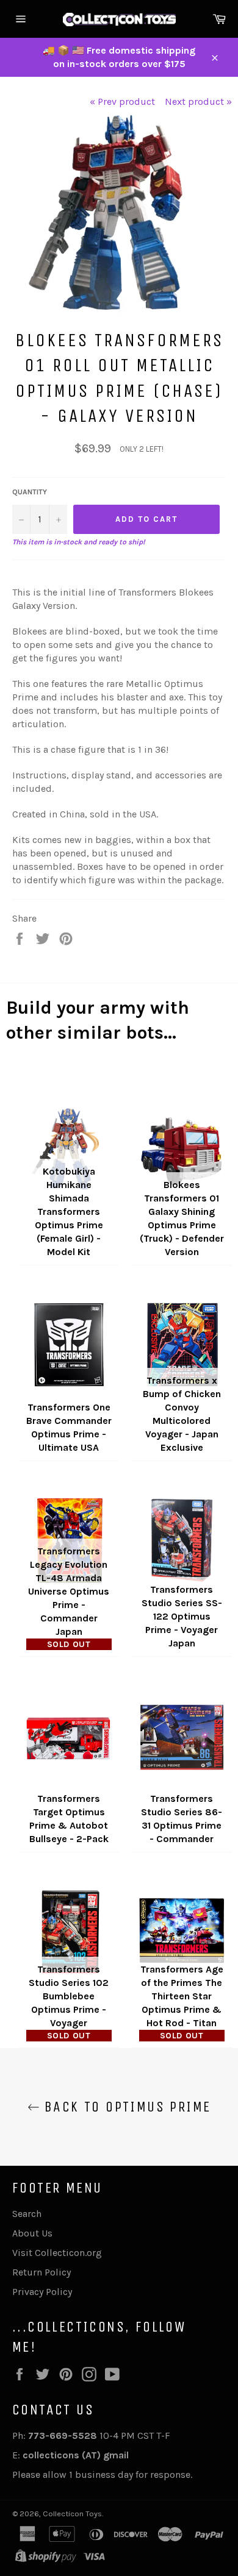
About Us (32, 2233)
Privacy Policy (42, 2292)
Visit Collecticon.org (57, 2253)
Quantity (30, 492)
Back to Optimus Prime (125, 2107)
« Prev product (122, 101)
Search (27, 2214)
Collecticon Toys (72, 2514)
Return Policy (41, 2272)
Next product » (198, 101)
